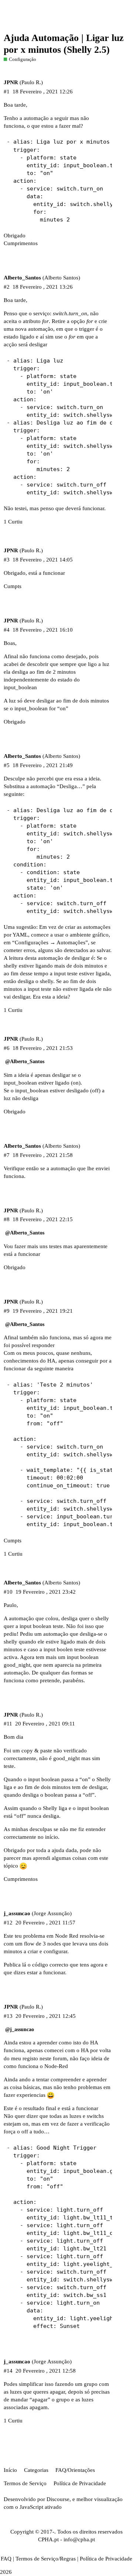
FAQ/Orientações (75, 2470)
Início (10, 2470)
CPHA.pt (48, 2539)
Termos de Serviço (25, 2483)
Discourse (58, 2499)
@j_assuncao (20, 2029)
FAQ (6, 2559)
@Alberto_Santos (25, 1062)
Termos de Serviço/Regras (46, 2559)
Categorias (36, 2470)
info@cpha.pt (79, 2539)
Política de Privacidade (80, 2483)
